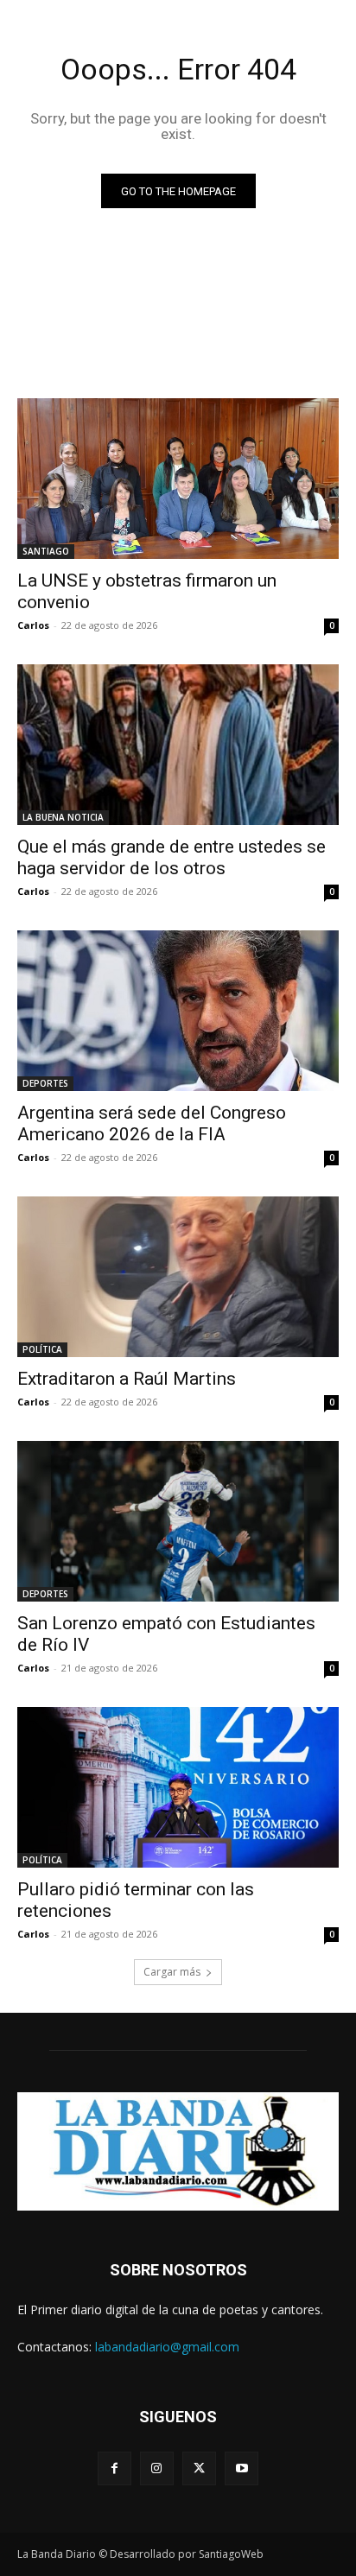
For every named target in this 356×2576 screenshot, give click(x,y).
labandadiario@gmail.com (167, 2347)
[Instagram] (157, 2468)
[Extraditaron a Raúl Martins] (178, 1277)
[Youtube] (242, 2468)
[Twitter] (199, 2468)
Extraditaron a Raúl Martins (127, 1379)
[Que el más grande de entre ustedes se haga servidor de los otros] (178, 745)
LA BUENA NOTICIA (63, 817)
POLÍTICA (42, 1349)
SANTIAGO (46, 551)
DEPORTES (45, 1083)
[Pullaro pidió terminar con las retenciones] (178, 1787)
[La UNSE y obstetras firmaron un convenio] (178, 479)
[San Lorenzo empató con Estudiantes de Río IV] (178, 1521)
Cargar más (172, 1972)
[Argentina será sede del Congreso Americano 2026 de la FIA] (178, 1011)
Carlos (33, 625)
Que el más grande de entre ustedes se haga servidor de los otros (172, 857)
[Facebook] (114, 2468)
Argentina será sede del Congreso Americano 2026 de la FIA (152, 1123)
